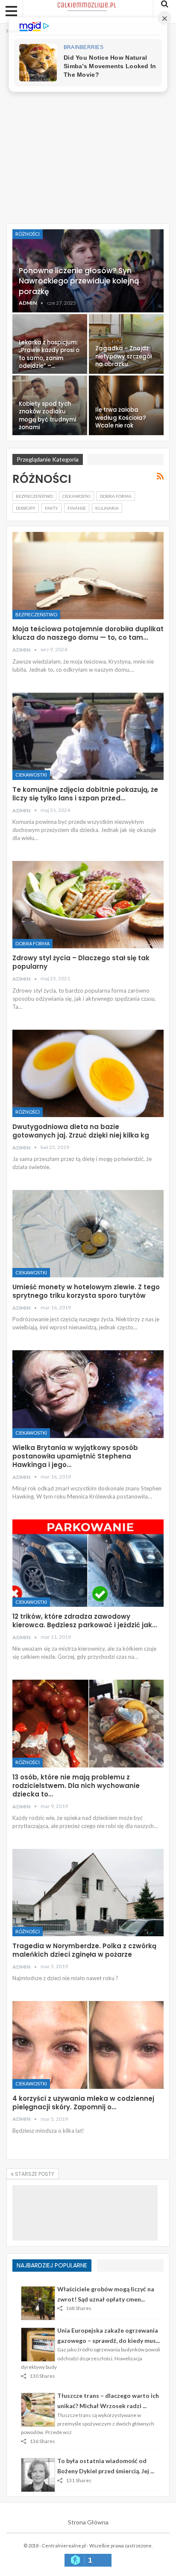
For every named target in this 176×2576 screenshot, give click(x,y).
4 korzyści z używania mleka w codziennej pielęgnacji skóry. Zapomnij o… (83, 2103)
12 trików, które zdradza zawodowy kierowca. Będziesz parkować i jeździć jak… (85, 1621)
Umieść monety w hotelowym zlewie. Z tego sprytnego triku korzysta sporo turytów (86, 1291)
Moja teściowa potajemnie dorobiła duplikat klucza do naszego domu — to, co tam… (88, 633)
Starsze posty (34, 2174)
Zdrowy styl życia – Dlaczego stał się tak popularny (81, 962)
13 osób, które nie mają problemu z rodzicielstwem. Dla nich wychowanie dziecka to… (76, 1786)
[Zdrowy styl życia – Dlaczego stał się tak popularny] (88, 905)
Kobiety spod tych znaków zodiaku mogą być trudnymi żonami (47, 416)
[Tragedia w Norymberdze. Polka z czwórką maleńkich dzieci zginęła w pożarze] (88, 1893)
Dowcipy (26, 508)
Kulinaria (107, 508)
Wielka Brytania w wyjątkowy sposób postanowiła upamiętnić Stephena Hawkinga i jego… (75, 1456)
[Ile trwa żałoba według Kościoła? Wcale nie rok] (126, 405)
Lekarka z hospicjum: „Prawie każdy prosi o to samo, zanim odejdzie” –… (49, 354)
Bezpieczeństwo (34, 496)
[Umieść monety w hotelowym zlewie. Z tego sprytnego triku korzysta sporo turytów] (88, 1234)
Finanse (77, 508)
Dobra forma (116, 496)
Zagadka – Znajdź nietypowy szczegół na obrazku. (123, 356)
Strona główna (88, 2522)
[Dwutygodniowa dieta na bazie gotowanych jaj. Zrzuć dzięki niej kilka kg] (88, 1073)
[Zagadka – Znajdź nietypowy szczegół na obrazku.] (126, 344)
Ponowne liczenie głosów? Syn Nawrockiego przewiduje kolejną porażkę (79, 281)
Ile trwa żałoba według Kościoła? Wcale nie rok (121, 418)
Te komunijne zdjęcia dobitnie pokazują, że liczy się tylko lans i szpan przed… (85, 794)
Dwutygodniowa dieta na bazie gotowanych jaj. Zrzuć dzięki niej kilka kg (81, 1131)
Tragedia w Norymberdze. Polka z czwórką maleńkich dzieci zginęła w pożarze (84, 1950)
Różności (28, 234)
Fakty (51, 508)
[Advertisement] (88, 128)
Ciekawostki (76, 496)
